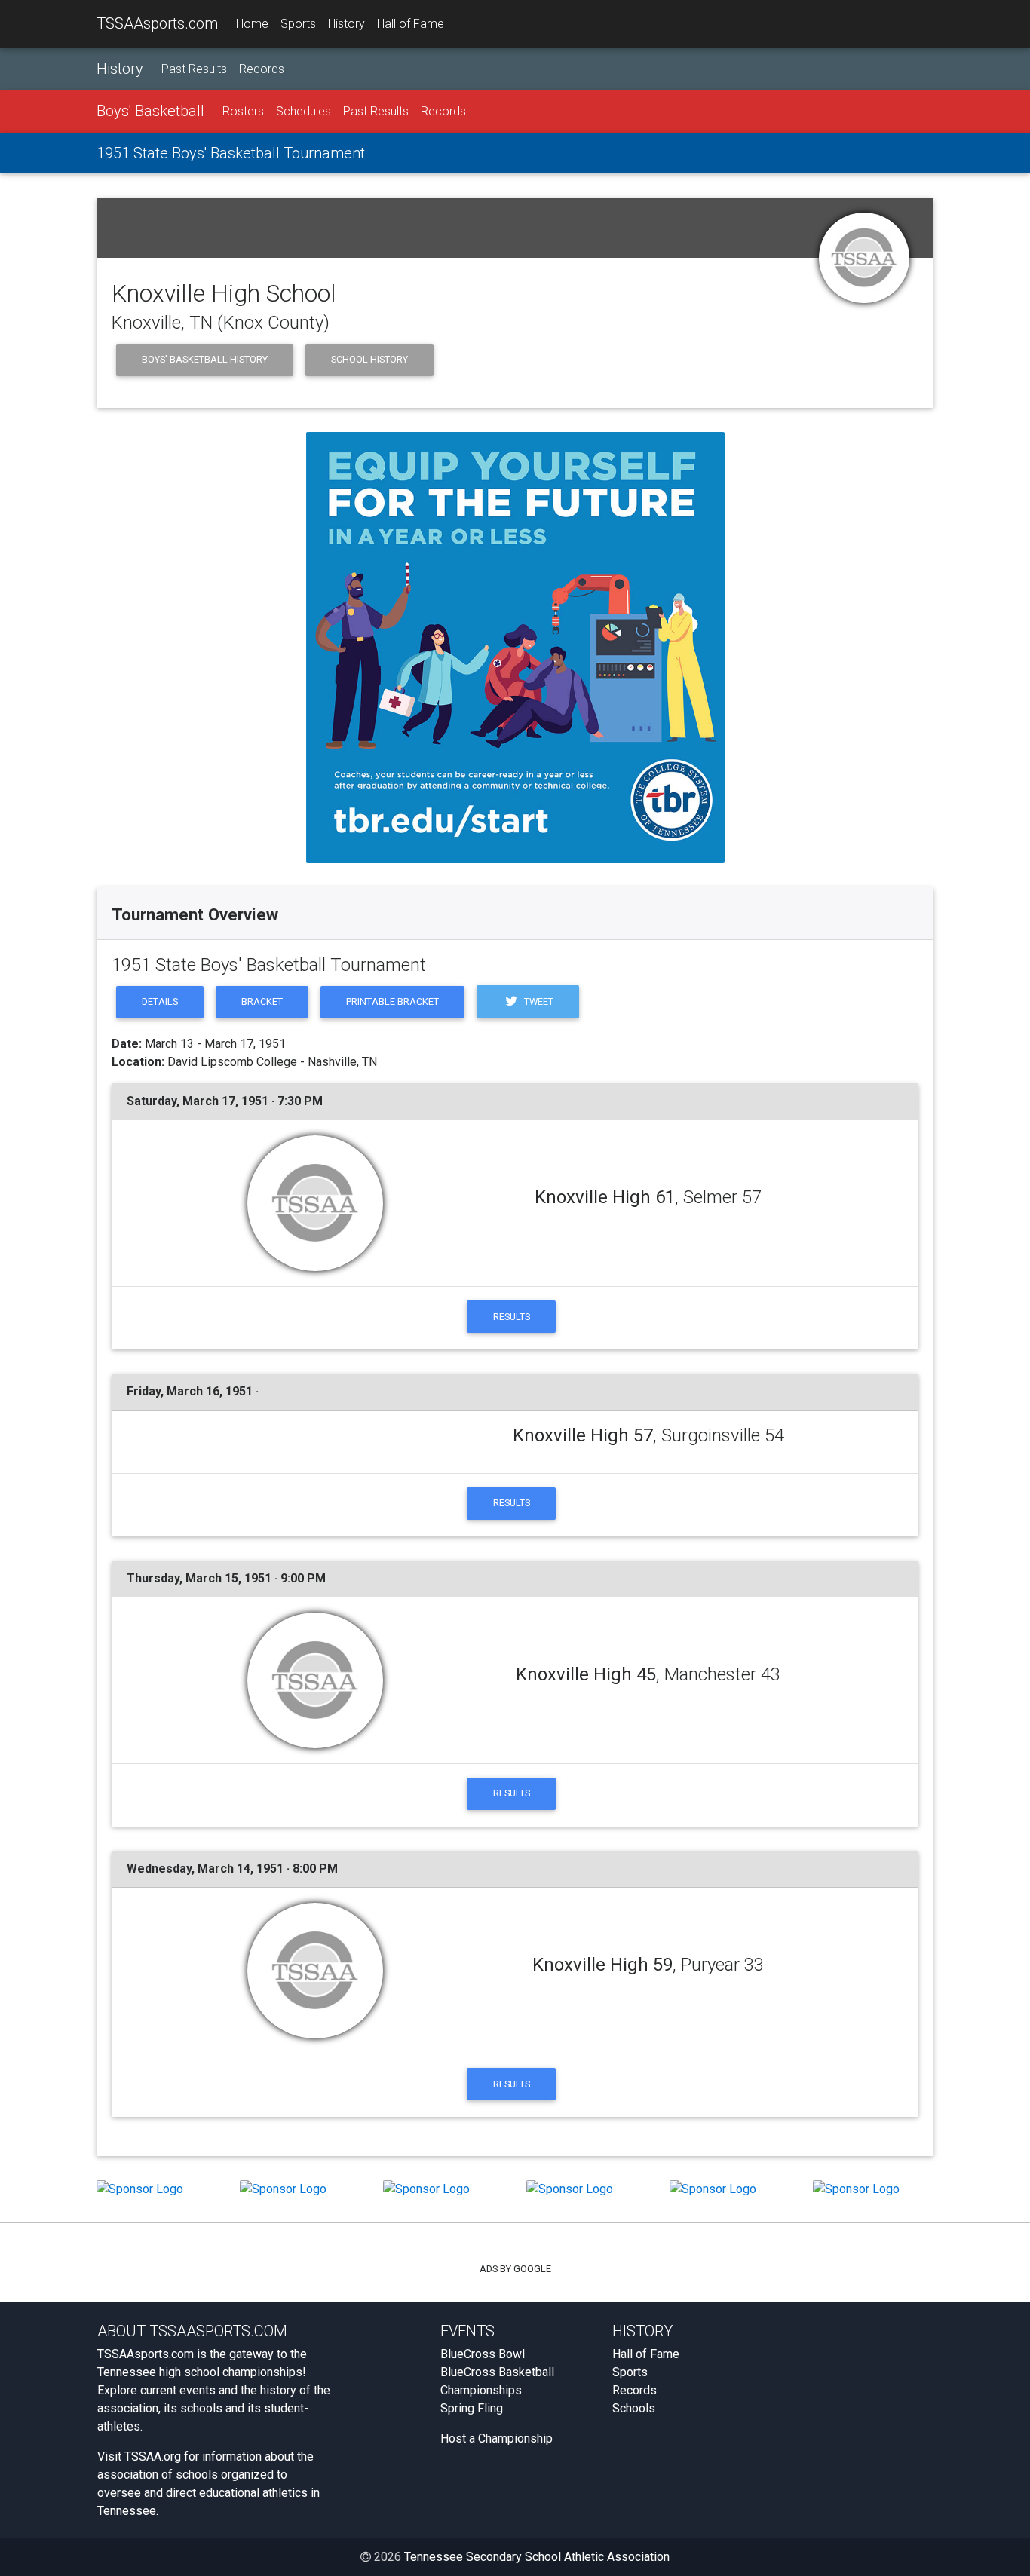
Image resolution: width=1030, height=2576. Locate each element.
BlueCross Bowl (483, 2354)
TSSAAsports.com (157, 23)
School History (369, 359)
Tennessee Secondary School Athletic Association (537, 2557)
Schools (634, 2408)
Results (512, 1317)
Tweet (538, 1002)
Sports (298, 24)
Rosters (243, 111)
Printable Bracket (392, 1002)
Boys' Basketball (150, 111)
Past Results (194, 69)
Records (262, 69)
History (346, 24)
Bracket (262, 1002)
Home (252, 24)
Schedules (303, 111)
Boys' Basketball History (205, 359)
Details (160, 1002)
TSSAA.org (153, 2457)
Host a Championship (497, 2438)
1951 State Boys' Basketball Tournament (231, 153)
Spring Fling (472, 2408)
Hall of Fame (411, 24)
